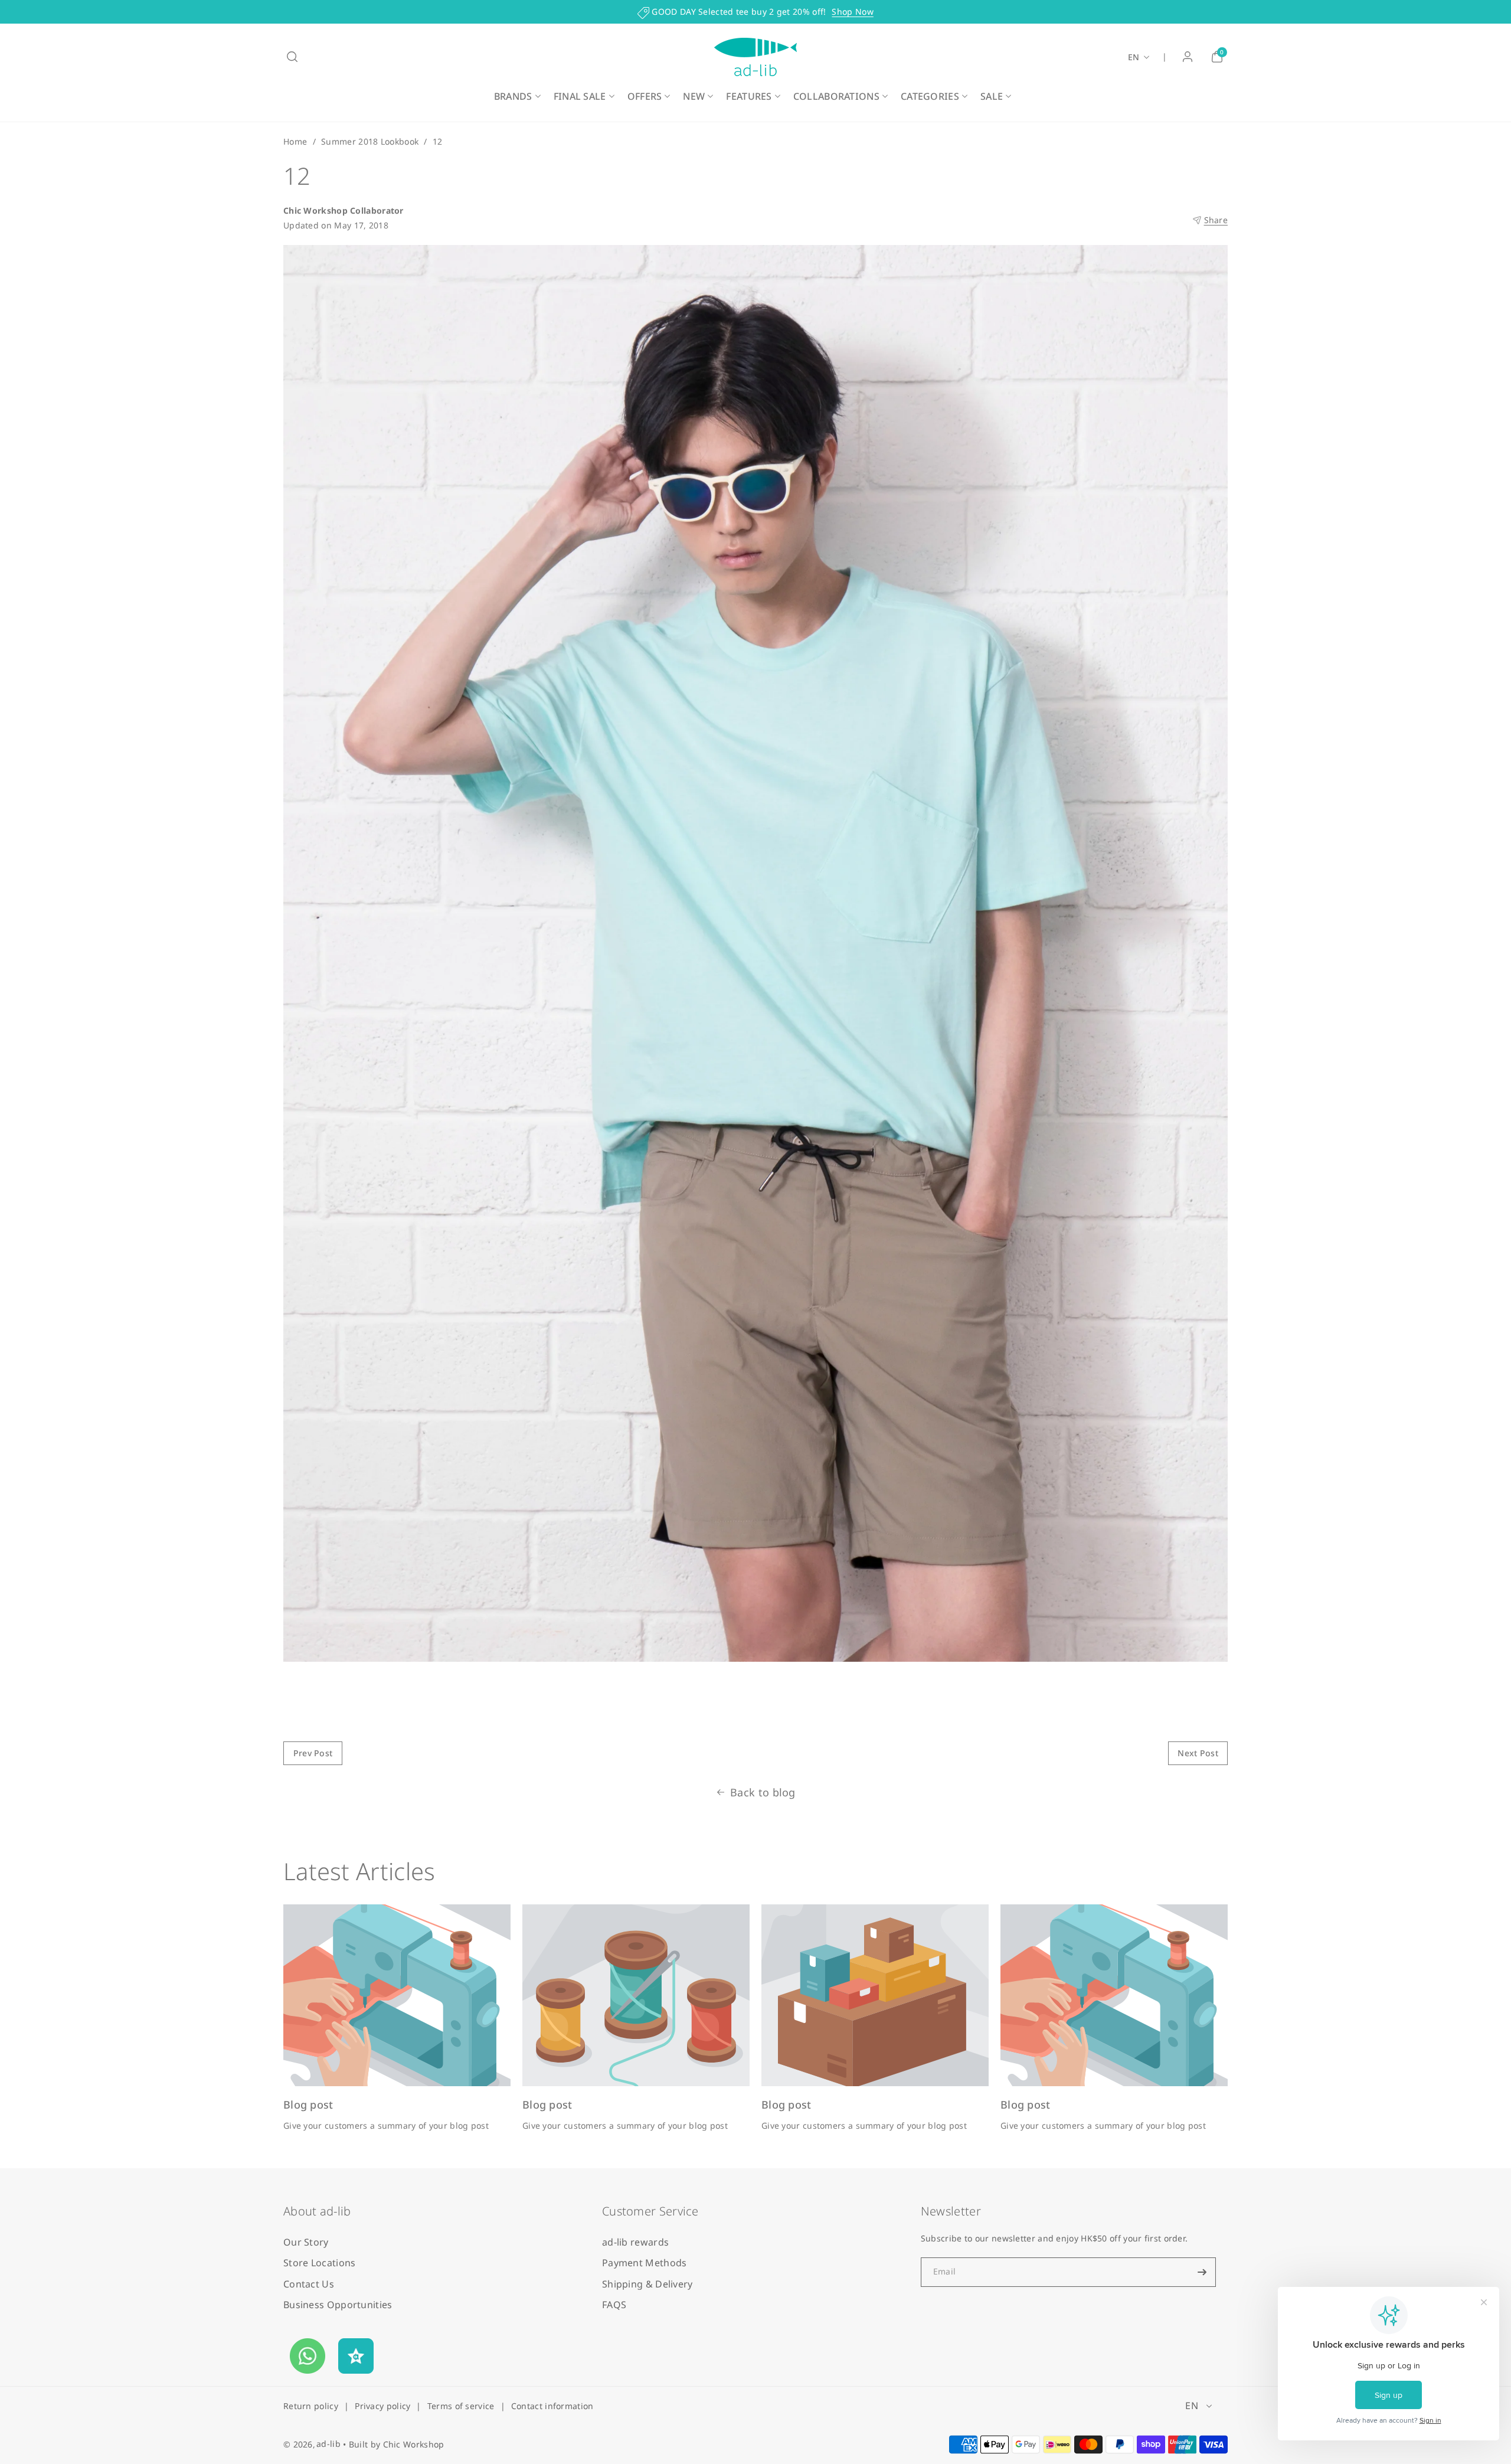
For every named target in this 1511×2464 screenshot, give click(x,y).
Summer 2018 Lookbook (370, 141)
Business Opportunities (338, 2305)
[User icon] (1188, 57)
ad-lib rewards (635, 2242)
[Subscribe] (1202, 2272)
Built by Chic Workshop (397, 2444)
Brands (513, 96)
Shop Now (852, 12)
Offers (645, 96)
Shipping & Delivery (647, 2284)
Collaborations (836, 96)
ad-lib (328, 2444)
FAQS (614, 2305)
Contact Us (309, 2284)
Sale (992, 96)
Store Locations (320, 2263)
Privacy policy (382, 2406)
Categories (930, 96)
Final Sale (580, 96)
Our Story (306, 2242)
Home (295, 141)
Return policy (311, 2406)
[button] (292, 57)
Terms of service (461, 2406)
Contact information (552, 2406)
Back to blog (763, 1792)
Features (749, 96)
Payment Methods (645, 2263)
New (694, 96)
